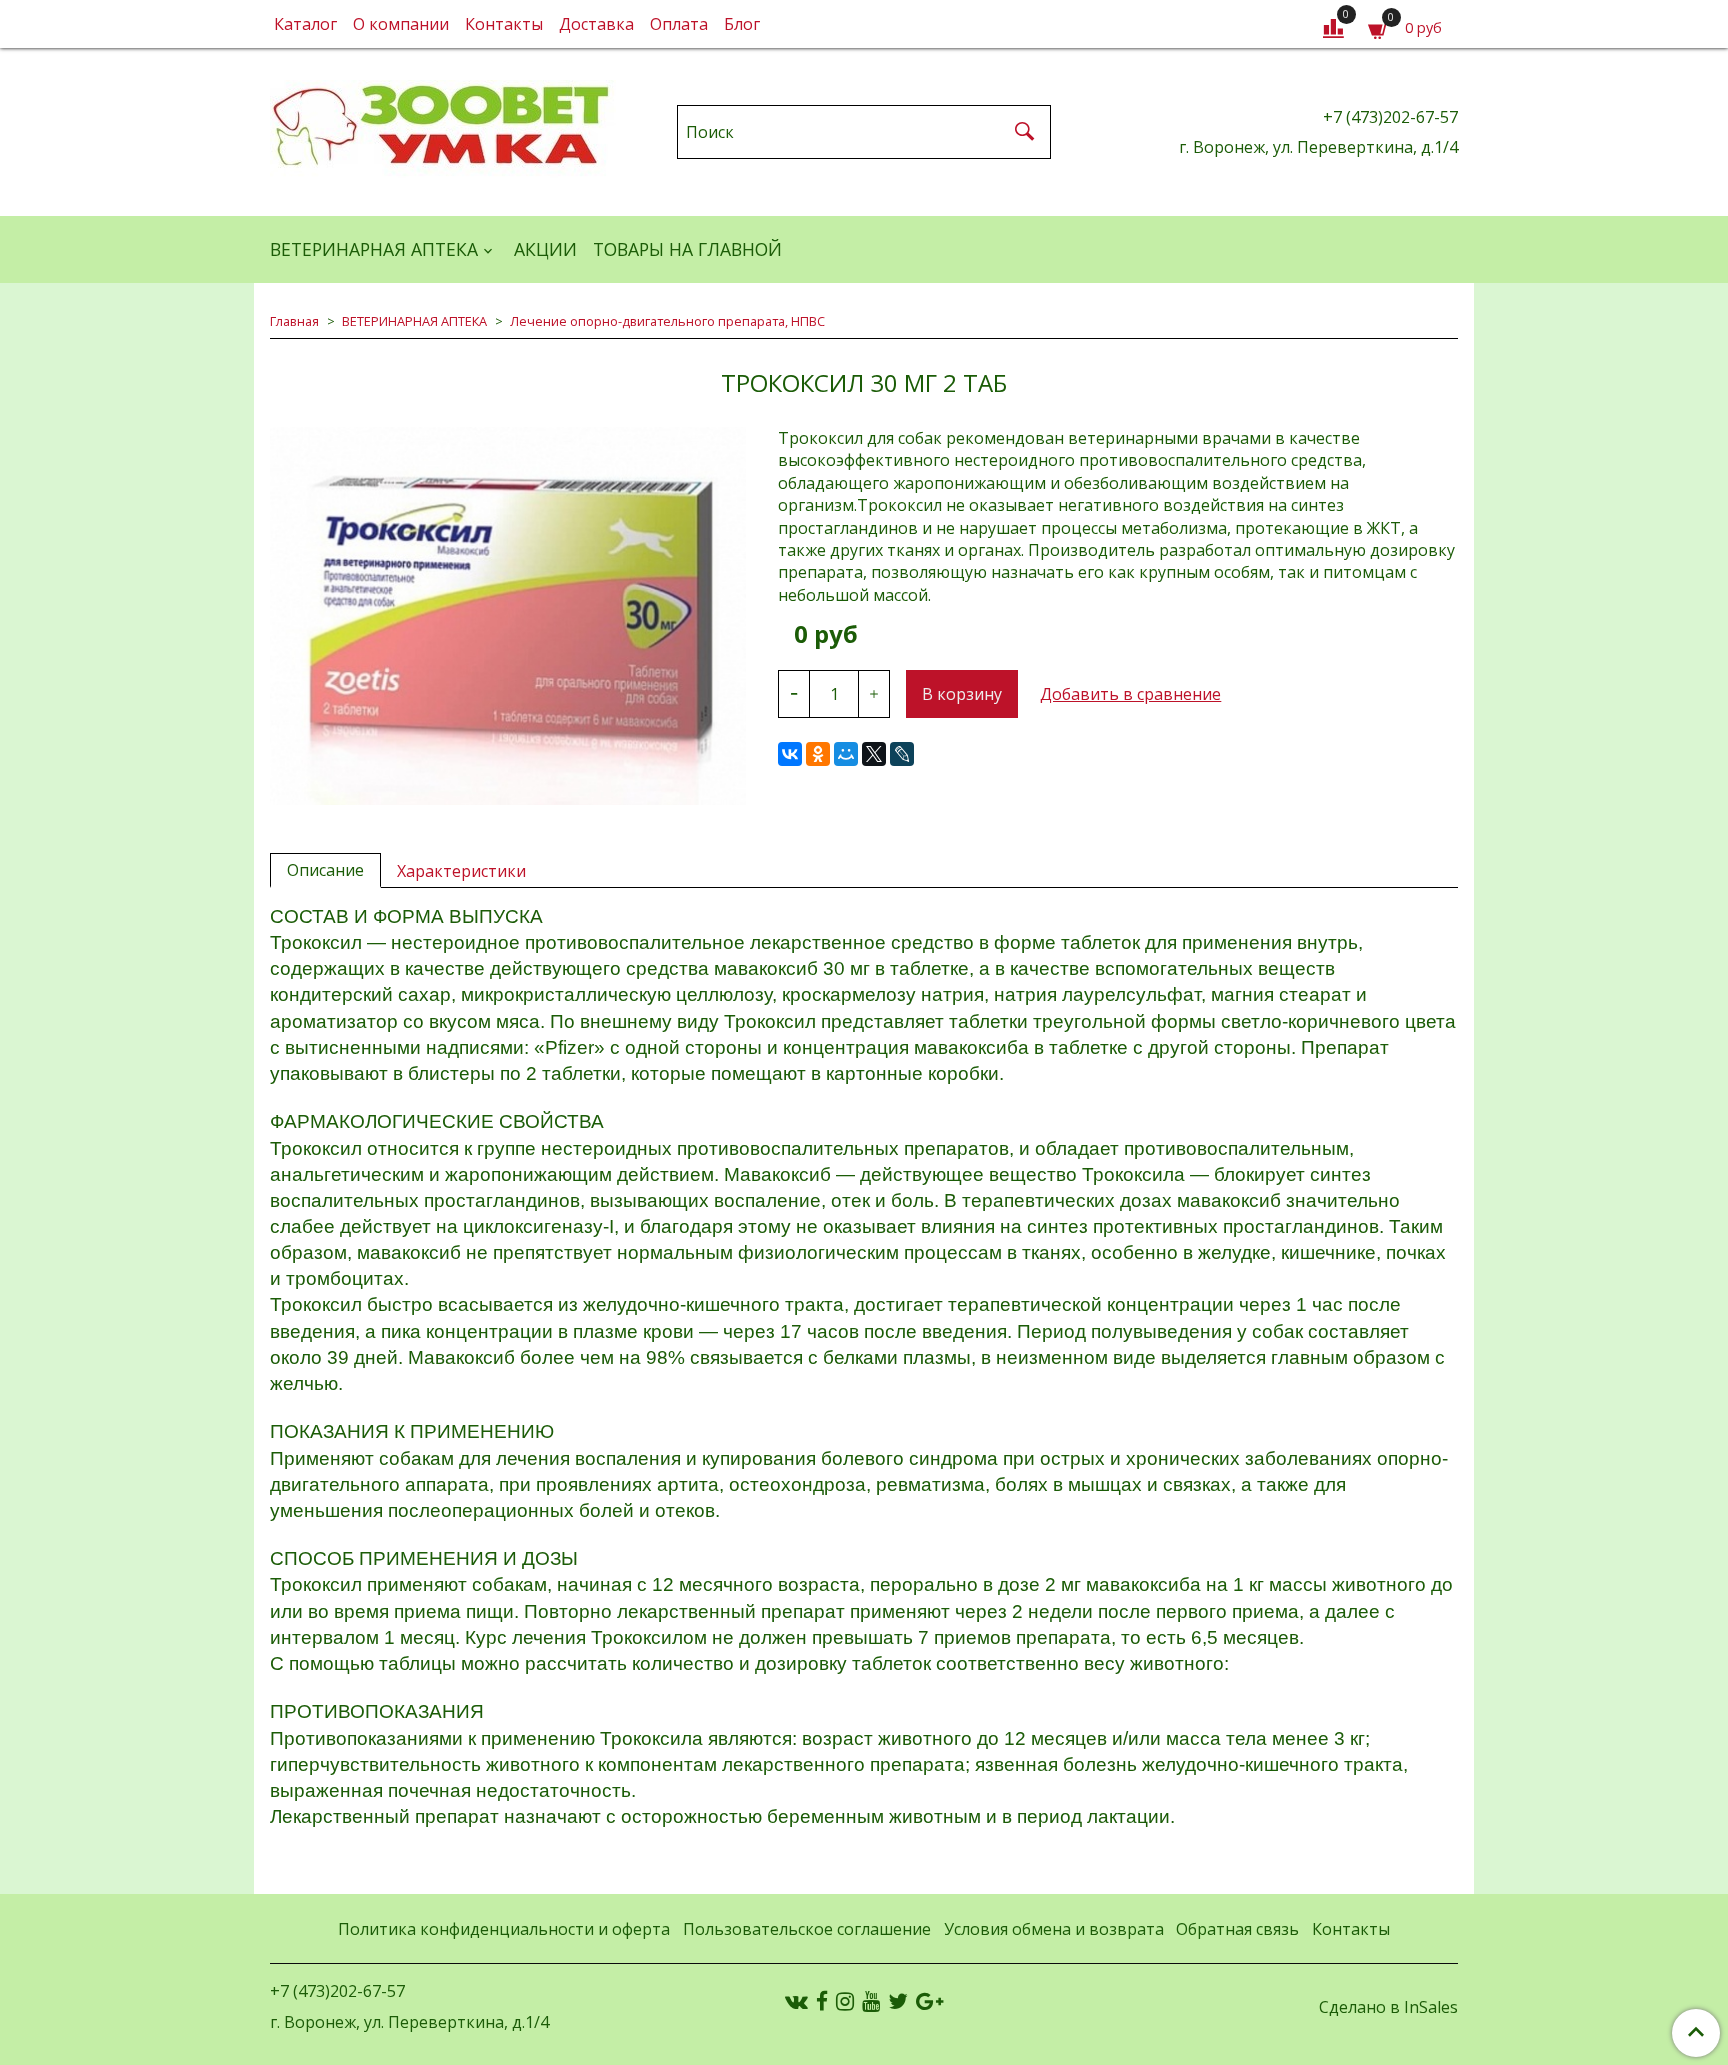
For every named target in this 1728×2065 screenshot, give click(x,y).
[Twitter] (898, 2001)
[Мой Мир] (846, 754)
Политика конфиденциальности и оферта (504, 1929)
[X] (874, 754)
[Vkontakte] (796, 2001)
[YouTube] (871, 2001)
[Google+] (929, 2001)
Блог (742, 24)
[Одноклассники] (818, 754)
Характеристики (461, 871)
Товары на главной (687, 249)
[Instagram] (845, 2001)
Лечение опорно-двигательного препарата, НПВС (667, 321)
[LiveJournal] (902, 754)
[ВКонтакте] (790, 754)
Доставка (596, 24)
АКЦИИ (545, 249)
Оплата (679, 24)
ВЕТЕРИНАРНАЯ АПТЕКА (374, 249)
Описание (325, 870)
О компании (401, 24)
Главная (294, 321)
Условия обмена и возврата (1054, 1929)
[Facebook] (822, 2001)
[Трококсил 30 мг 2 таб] (508, 616)
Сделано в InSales (1388, 2007)
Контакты (504, 24)
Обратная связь (1237, 1929)
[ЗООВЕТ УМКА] (443, 127)
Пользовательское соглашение (807, 1929)
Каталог (305, 24)
